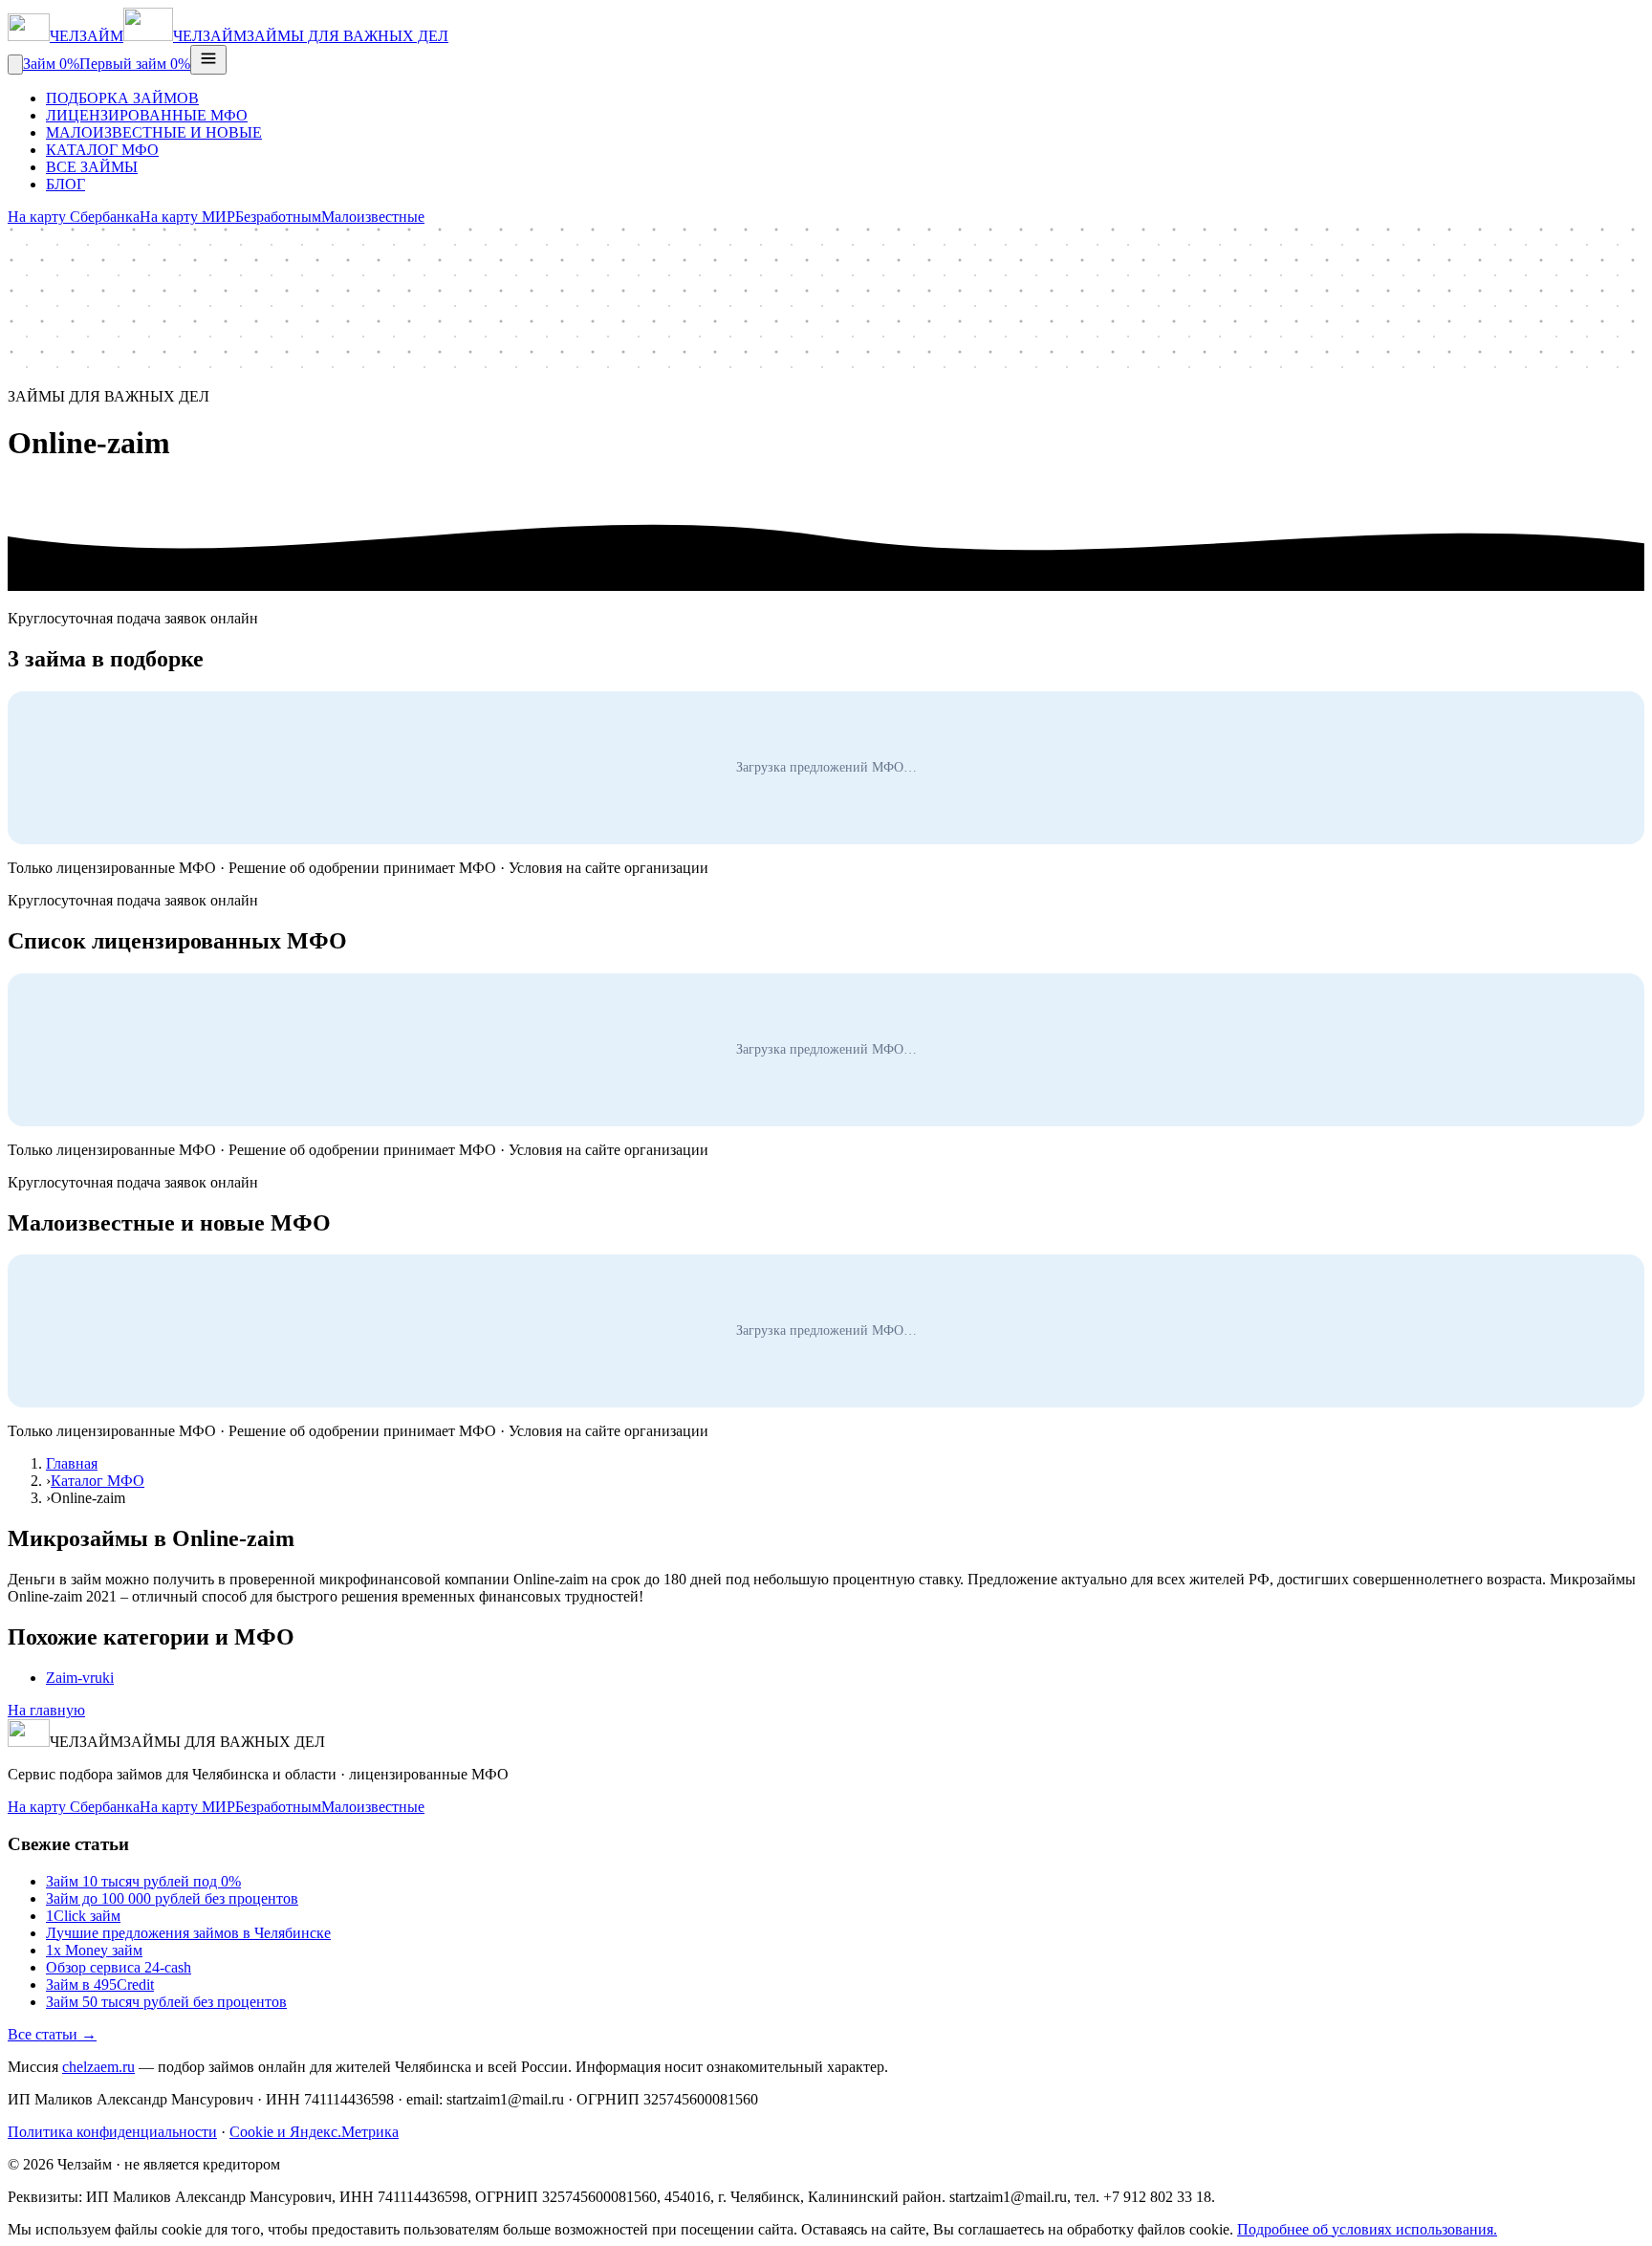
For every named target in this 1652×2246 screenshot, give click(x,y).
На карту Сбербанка (74, 217)
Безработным (278, 217)
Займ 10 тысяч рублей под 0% (143, 1881)
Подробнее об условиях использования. (1367, 2229)
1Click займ (83, 1916)
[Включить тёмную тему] (15, 65)
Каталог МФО (98, 1481)
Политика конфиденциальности (112, 2132)
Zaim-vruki (80, 1678)
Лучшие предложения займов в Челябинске (188, 1933)
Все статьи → (52, 2034)
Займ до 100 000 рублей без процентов (172, 1898)
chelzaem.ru (98, 2067)
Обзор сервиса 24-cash (119, 1967)
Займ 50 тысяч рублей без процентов (166, 2002)
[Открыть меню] (208, 60)
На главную (46, 1710)
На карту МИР (187, 217)
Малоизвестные (373, 217)
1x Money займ (94, 1950)
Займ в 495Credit (100, 1984)
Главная (72, 1463)
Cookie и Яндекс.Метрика (314, 2132)
